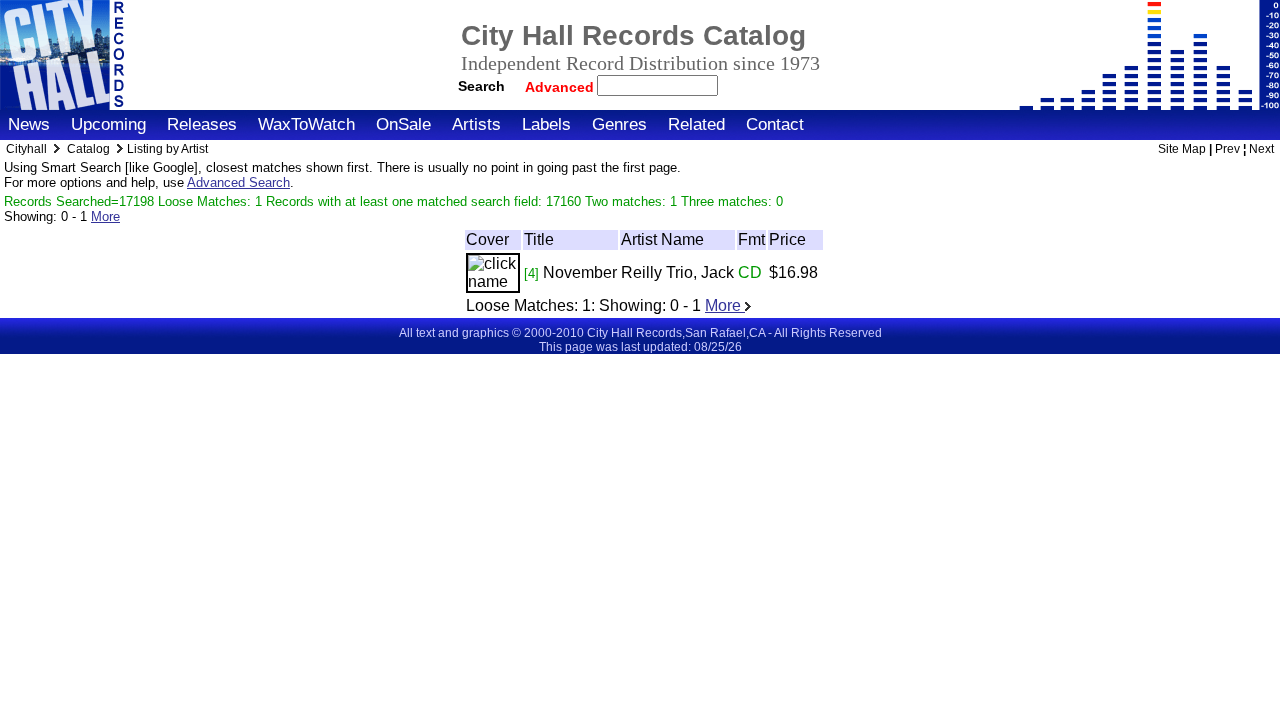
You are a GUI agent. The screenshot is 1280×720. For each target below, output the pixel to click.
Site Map (1182, 149)
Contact (775, 124)
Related (696, 124)
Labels (546, 124)
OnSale (403, 124)
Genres (619, 124)
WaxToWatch (306, 124)
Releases (202, 124)
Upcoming (108, 124)
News (29, 124)
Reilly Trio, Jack (677, 272)
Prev (1227, 149)
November (580, 272)
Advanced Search (238, 182)
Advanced (561, 87)
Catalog (88, 149)
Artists (476, 124)
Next (1261, 149)
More (105, 216)
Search (481, 86)
